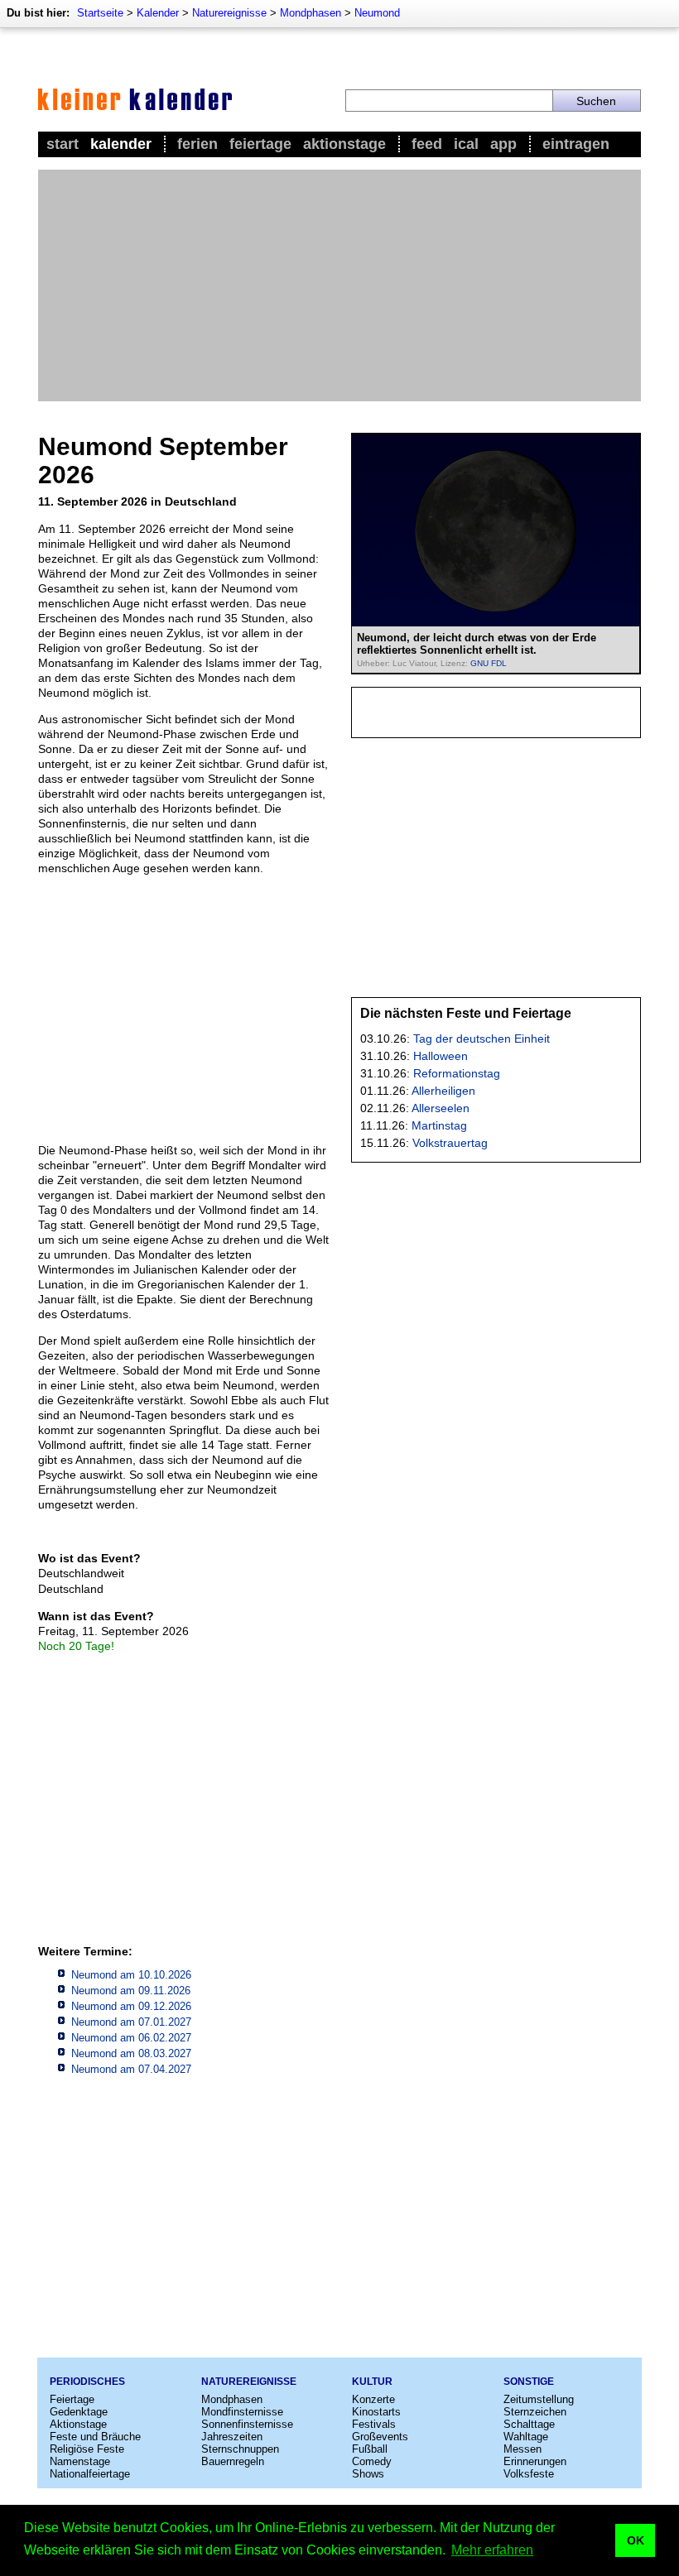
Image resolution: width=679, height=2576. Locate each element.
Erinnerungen (535, 2461)
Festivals (374, 2424)
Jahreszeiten (232, 2437)
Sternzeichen (535, 2412)
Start (63, 144)
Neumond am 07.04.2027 (131, 2069)
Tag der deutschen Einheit (482, 1039)
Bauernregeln (233, 2461)
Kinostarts (376, 2412)
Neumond (377, 13)
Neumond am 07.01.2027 (131, 2022)
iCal (466, 144)
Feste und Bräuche (95, 2437)
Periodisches (87, 2382)
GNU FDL (489, 663)
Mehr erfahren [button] (492, 2550)
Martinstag (439, 1125)
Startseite (100, 13)
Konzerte (373, 2399)
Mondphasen (311, 13)
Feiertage (260, 144)
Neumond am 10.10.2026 (131, 1975)
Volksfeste (529, 2474)
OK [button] (636, 2540)
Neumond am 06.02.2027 (131, 2038)
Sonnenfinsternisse (247, 2424)
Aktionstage (344, 144)
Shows (368, 2474)
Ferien (197, 144)
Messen (522, 2449)
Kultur (372, 2382)
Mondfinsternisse (242, 2412)
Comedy (372, 2461)
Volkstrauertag (450, 1143)
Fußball (370, 2449)
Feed (427, 144)
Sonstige (529, 2382)
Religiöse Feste (87, 2449)
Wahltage (526, 2437)
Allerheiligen (443, 1091)
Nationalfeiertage (90, 2474)
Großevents (380, 2437)
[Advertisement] (339, 285)
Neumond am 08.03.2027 (131, 2053)
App (503, 144)
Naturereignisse (229, 13)
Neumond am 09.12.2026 (131, 2006)
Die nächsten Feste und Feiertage (466, 1013)
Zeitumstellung (539, 2399)
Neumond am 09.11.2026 (131, 1991)
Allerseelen (441, 1108)
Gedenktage (79, 2412)
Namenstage (80, 2461)
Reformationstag (457, 1073)
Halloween (441, 1056)
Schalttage (529, 2424)
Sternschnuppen (240, 2449)
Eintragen (576, 144)
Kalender (158, 13)
